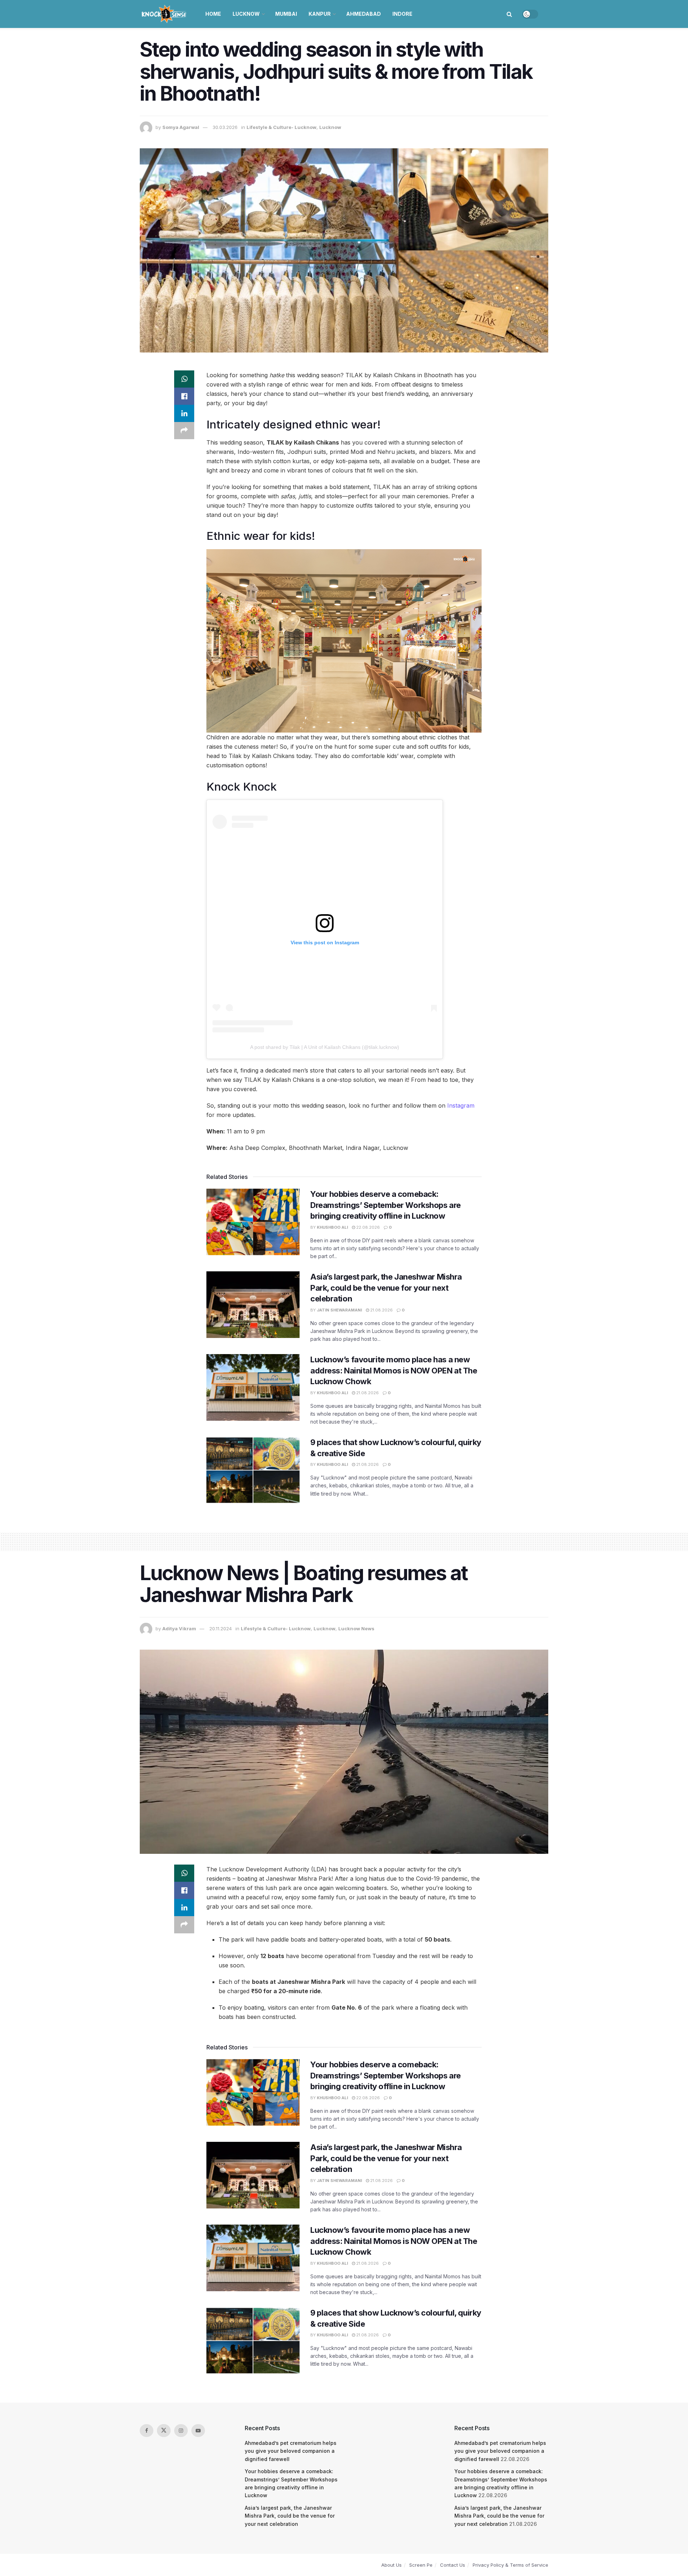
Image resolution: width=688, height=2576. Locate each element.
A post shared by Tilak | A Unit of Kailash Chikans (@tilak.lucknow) (325, 1047)
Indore (402, 14)
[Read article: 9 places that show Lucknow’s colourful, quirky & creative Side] (253, 1470)
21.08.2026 (381, 1310)
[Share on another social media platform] (184, 431)
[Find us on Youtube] (198, 2431)
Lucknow (246, 14)
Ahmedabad (364, 14)
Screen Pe (421, 2565)
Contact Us (453, 2565)
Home (213, 14)
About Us (391, 2565)
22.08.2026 (367, 1227)
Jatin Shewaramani (339, 1310)
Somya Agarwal (181, 127)
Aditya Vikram (179, 1628)
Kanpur (320, 14)
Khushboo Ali (332, 1227)
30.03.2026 (225, 127)
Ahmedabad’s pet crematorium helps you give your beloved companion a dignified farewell (291, 2451)
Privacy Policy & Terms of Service (510, 2565)
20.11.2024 (221, 1628)
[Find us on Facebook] (147, 2431)
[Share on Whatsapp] (184, 379)
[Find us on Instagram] (181, 2431)
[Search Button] (509, 14)
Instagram (461, 1105)
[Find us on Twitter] (164, 2431)
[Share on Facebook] (184, 396)
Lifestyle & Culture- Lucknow (281, 127)
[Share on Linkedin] (184, 413)
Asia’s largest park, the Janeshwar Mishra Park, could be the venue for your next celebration (386, 1288)
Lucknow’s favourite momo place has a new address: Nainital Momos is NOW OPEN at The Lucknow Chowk (394, 1371)
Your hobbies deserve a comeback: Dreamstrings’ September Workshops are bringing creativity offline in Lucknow (386, 1205)
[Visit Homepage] (165, 14)
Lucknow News (356, 1628)
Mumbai (286, 14)
